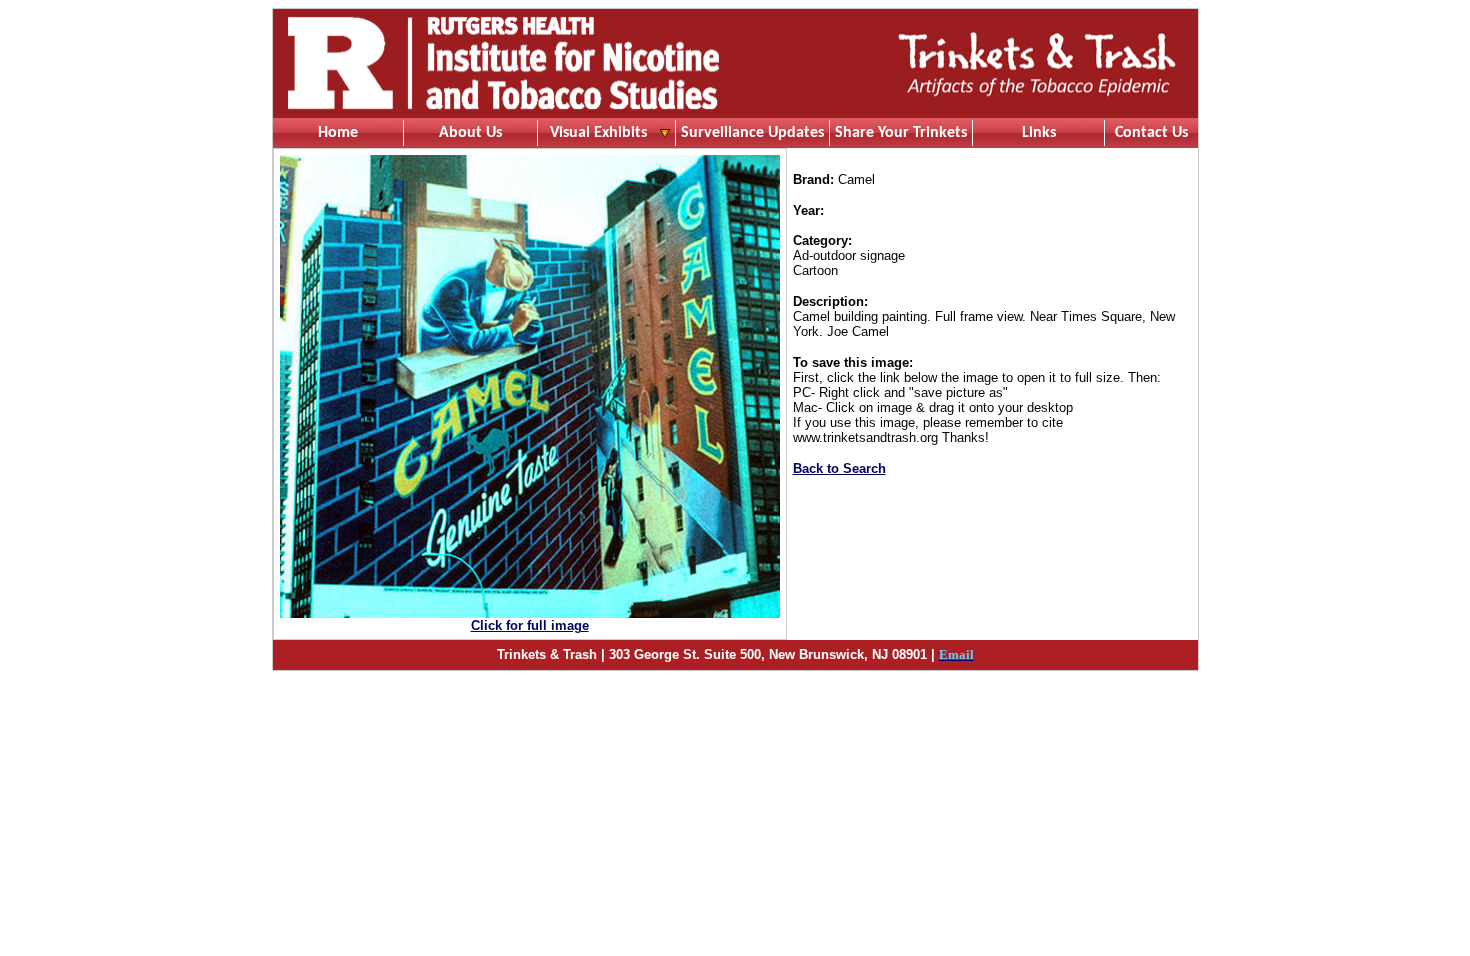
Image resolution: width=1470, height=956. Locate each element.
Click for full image (530, 625)
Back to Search (839, 468)
